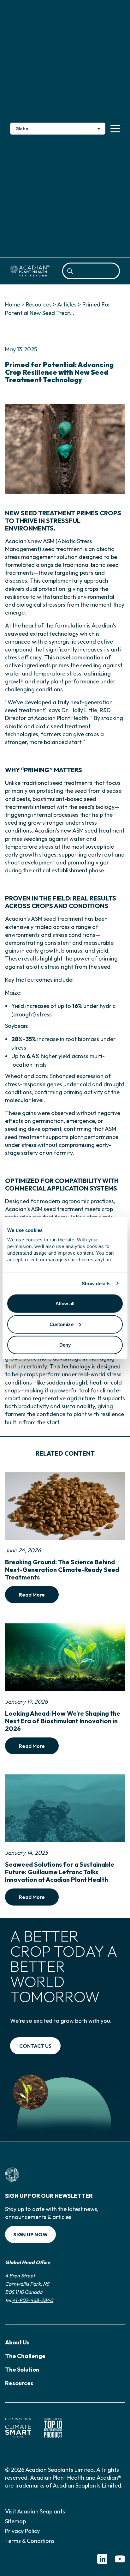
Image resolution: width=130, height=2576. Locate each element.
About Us (17, 2342)
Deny (65, 1345)
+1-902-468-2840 (33, 2300)
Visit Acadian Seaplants (35, 2511)
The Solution (22, 2370)
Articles (67, 304)
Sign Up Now (30, 2234)
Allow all (65, 1303)
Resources (39, 304)
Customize (62, 1324)
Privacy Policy (22, 2531)
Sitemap (15, 2521)
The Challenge (25, 2356)
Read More (32, 1595)
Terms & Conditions (30, 2541)
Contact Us (35, 2046)
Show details (96, 1283)
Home (13, 304)
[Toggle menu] (115, 129)
